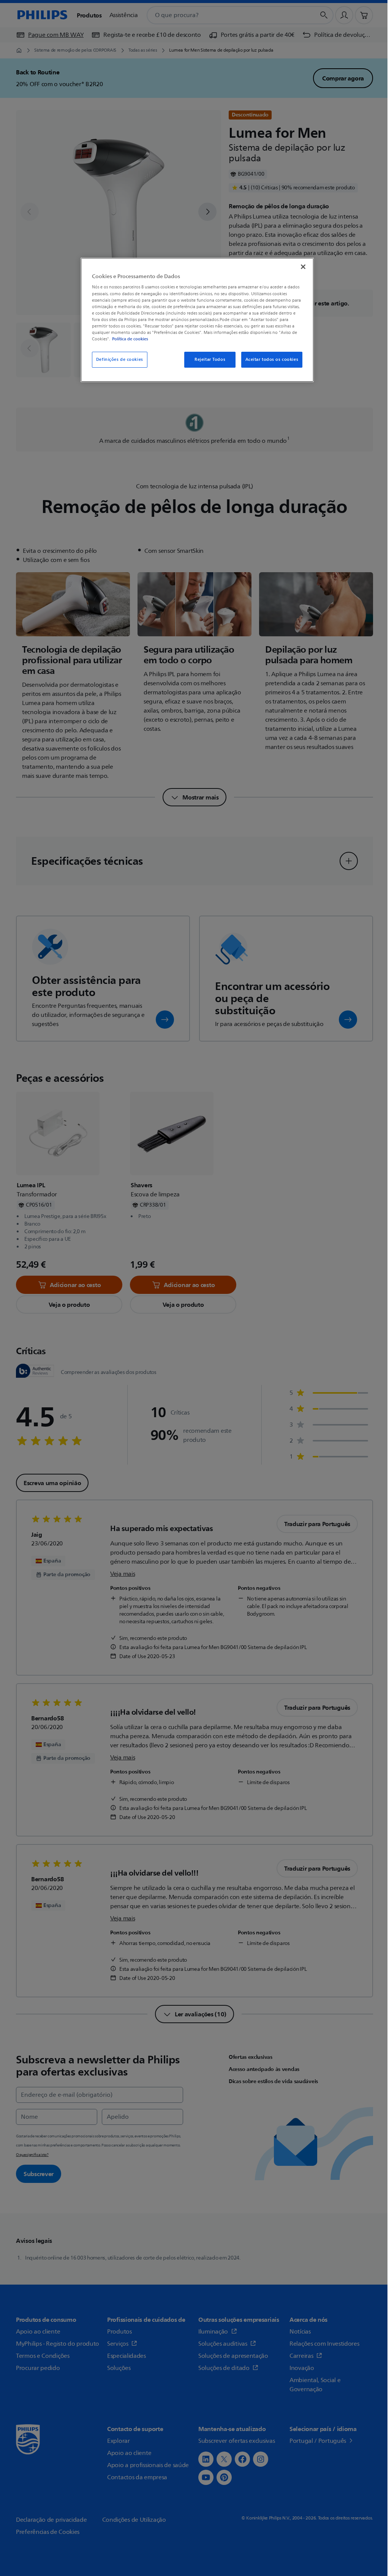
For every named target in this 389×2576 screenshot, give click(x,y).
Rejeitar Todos (210, 360)
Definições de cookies (120, 360)
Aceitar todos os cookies (272, 360)
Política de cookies (130, 339)
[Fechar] (303, 267)
